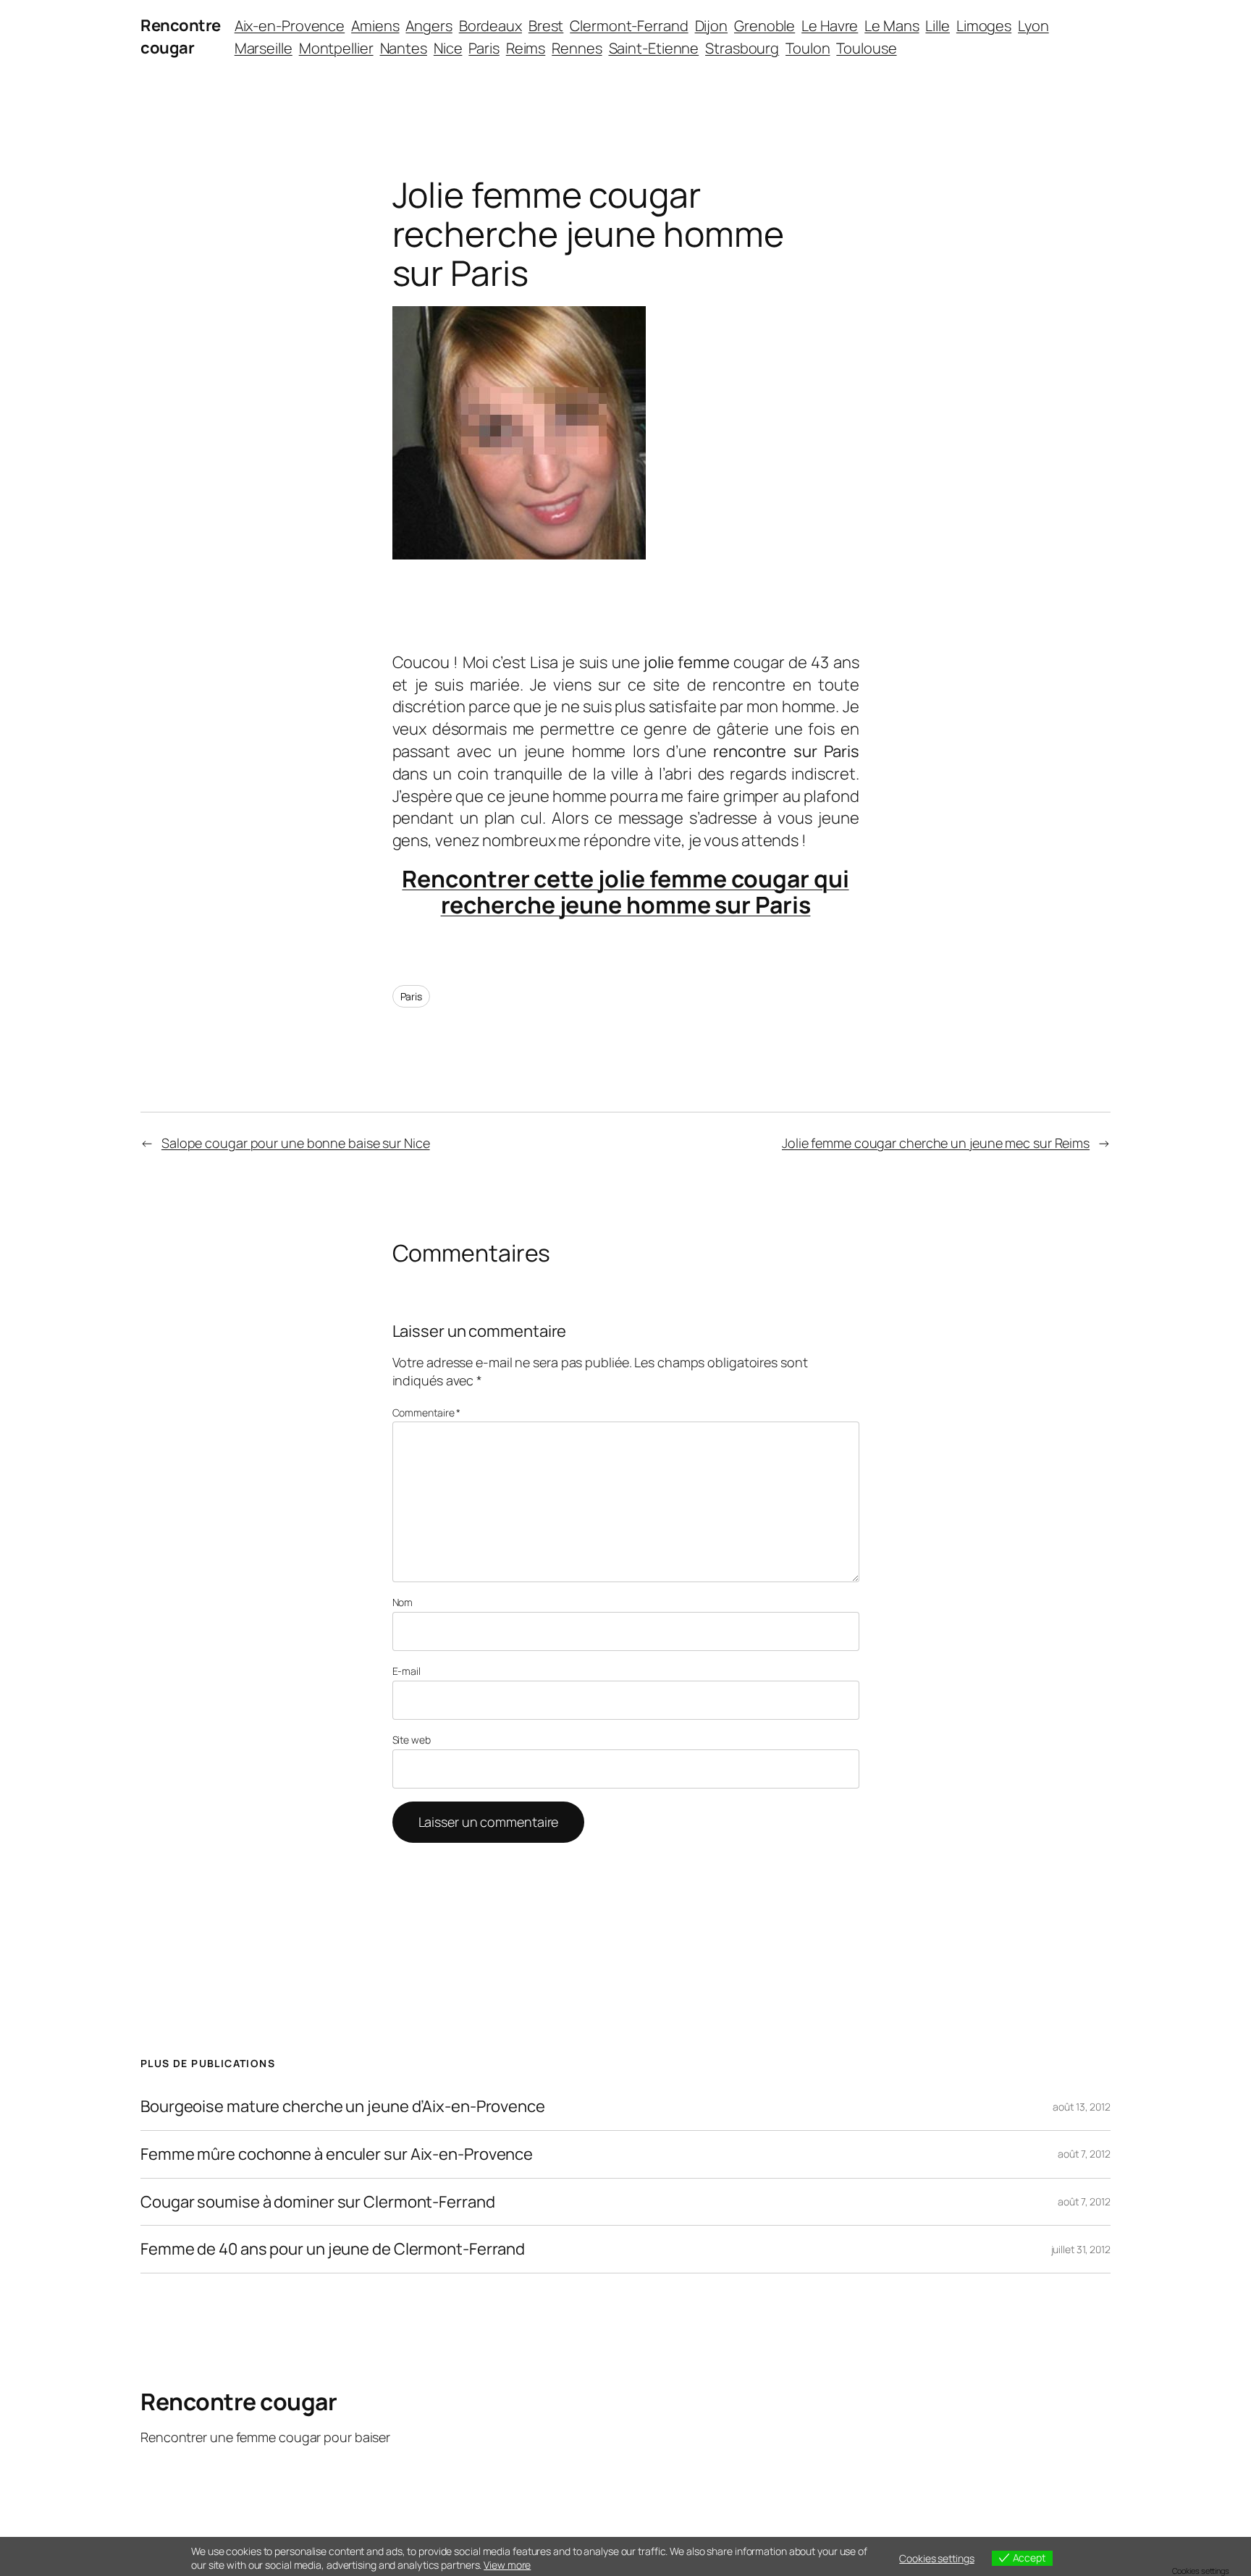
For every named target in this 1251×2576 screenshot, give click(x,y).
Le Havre (830, 26)
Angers (429, 26)
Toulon (808, 48)
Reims (526, 48)
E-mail (407, 1671)
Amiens (375, 26)
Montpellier (336, 48)
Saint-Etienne (654, 48)
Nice (448, 48)
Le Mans (892, 26)
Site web (412, 1740)
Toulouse (866, 48)
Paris (484, 48)
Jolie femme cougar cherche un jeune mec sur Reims (936, 1143)
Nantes (404, 48)
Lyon (1033, 26)
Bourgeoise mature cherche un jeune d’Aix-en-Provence (343, 2107)
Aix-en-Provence (290, 26)
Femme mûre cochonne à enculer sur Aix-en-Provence (337, 2154)
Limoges (984, 26)
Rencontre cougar (181, 37)
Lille (938, 26)
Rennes (577, 48)
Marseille (264, 48)
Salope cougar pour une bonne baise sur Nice (296, 1143)
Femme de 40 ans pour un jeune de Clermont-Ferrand (333, 2249)
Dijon (712, 26)
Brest (546, 26)
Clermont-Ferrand (629, 26)
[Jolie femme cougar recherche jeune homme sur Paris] (519, 554)
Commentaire (427, 1412)
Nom (403, 1602)
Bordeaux (490, 26)
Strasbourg (742, 48)
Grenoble (764, 26)
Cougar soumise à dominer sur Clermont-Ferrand (318, 2202)
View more (507, 2565)
